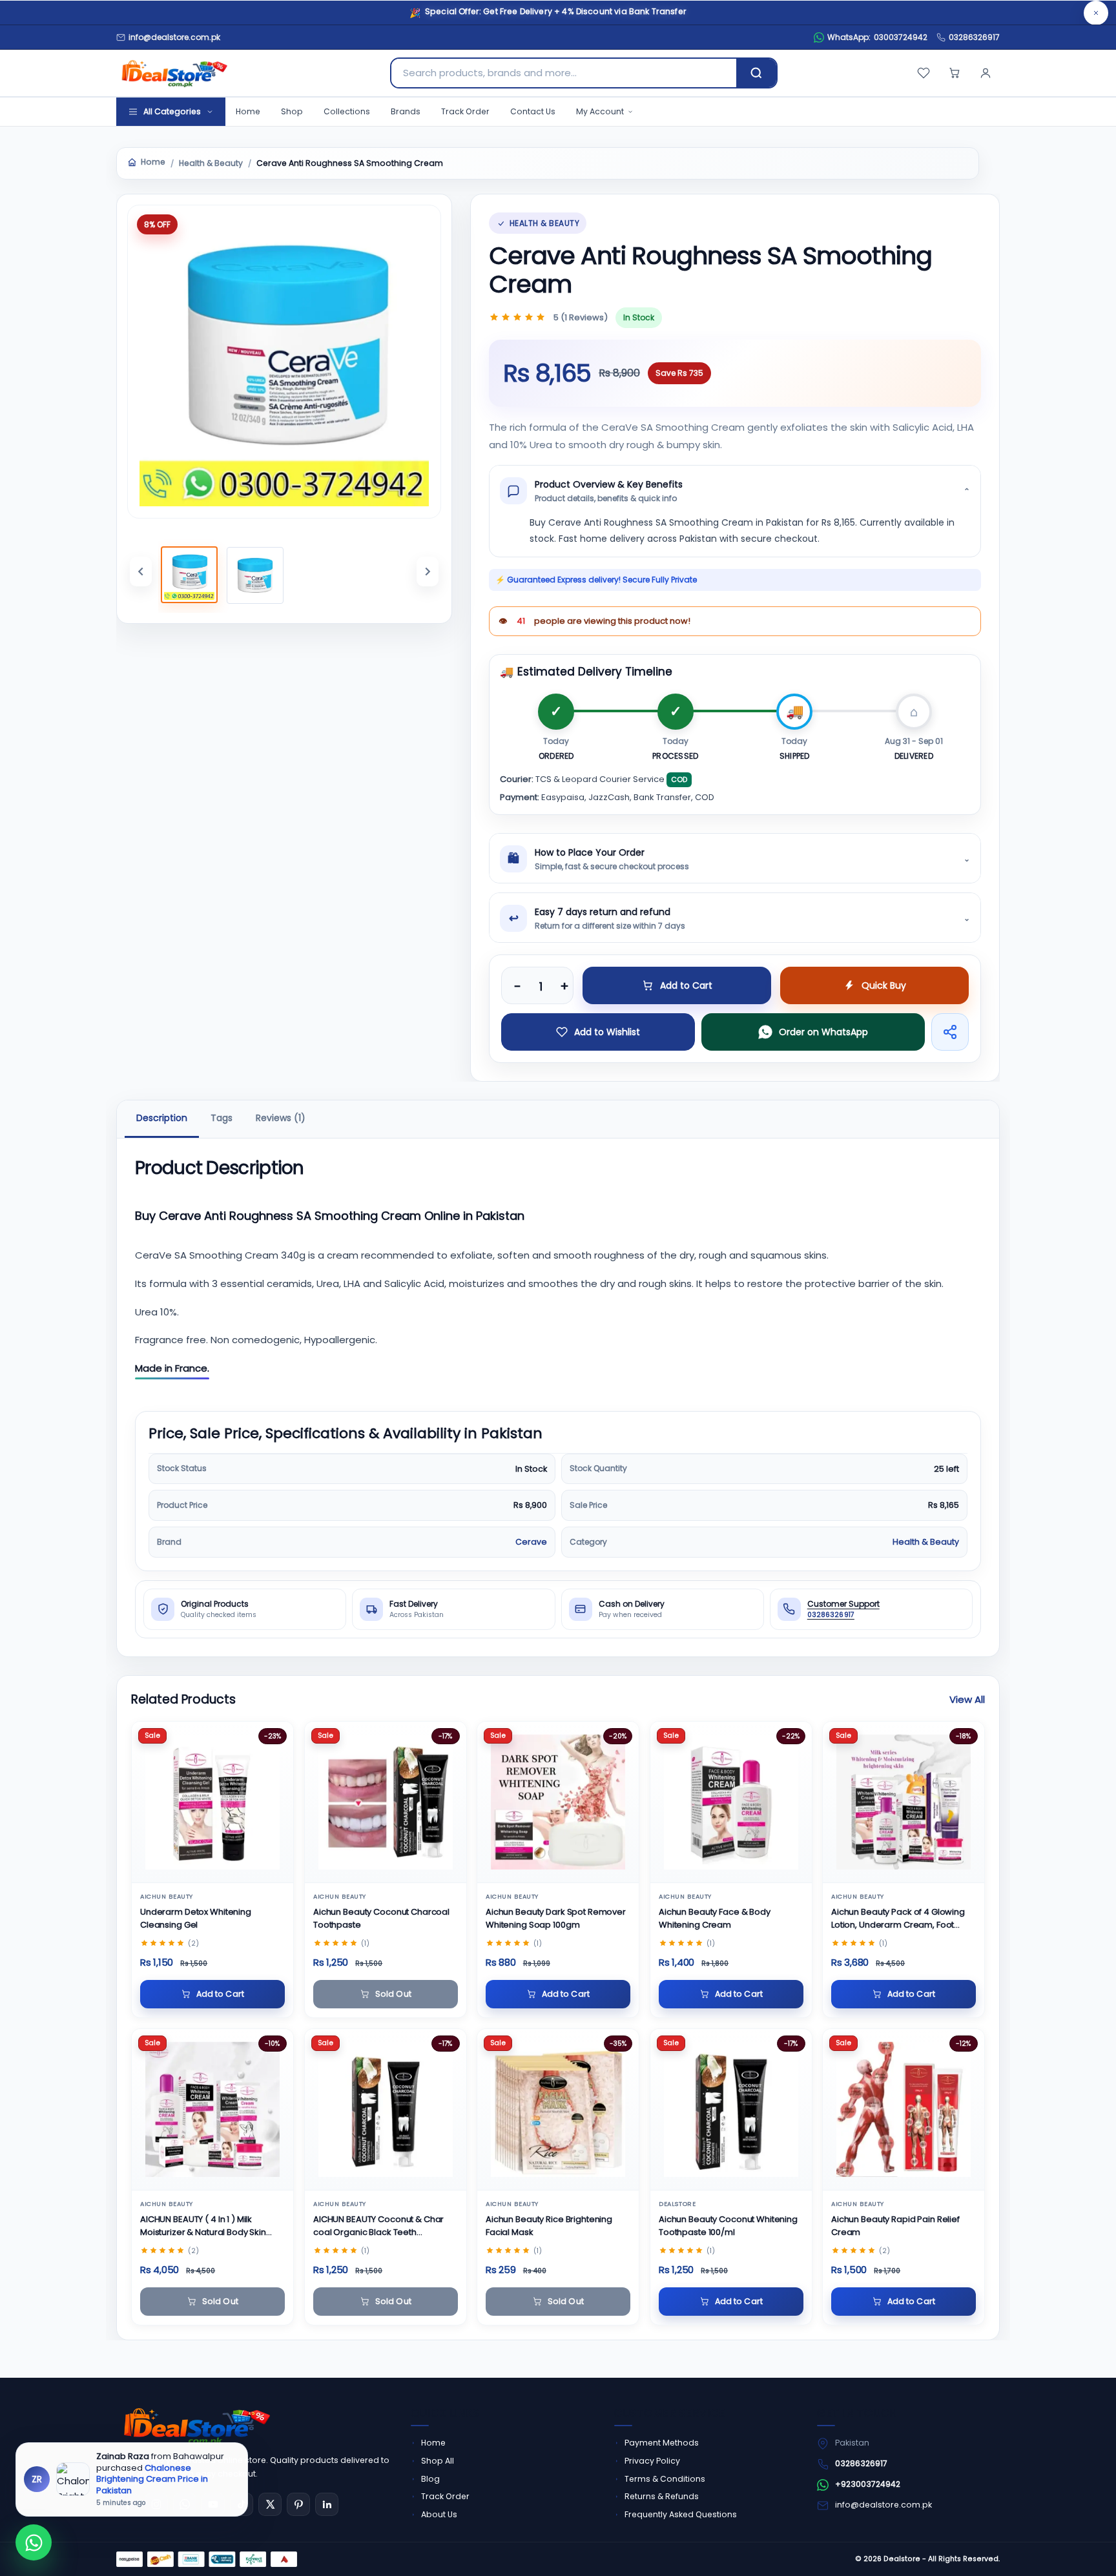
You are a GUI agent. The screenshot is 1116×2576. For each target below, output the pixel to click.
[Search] (756, 73)
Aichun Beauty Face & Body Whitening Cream (715, 1918)
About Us (439, 2514)
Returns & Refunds (662, 2496)
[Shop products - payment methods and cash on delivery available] (207, 2559)
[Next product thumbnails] (428, 572)
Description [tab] (162, 1118)
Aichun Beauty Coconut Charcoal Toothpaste (381, 1918)
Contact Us (533, 111)
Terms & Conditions (665, 2479)
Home (248, 111)
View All (967, 1699)
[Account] (986, 73)
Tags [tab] (222, 1118)
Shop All (438, 2461)
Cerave (531, 1542)
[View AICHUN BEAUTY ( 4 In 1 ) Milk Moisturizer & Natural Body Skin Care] (212, 2109)
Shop (292, 111)
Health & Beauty (211, 163)
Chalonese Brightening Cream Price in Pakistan (152, 2479)
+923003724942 (868, 2484)
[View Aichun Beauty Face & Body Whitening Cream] (731, 1803)
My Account (600, 111)
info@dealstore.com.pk (883, 2505)
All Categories (172, 111)
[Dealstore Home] (172, 73)
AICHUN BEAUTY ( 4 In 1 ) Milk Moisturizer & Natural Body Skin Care (203, 2226)
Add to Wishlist (607, 1032)
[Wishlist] (924, 73)
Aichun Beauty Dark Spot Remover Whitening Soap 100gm (556, 1918)
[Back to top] (1082, 2550)
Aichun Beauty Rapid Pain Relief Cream (895, 2226)
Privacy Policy (652, 2461)
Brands (406, 111)
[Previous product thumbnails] (141, 572)
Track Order (465, 111)
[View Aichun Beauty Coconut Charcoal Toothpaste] (386, 1803)
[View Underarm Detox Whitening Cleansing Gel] (212, 1803)
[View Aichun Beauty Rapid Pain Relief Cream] (904, 2109)
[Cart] (955, 73)
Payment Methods (662, 2443)
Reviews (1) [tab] (281, 1118)
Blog (430, 2479)
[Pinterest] (298, 2504)
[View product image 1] (189, 575)
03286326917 (974, 37)
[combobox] (564, 73)
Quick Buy (884, 985)
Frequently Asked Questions (681, 2514)
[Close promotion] (1096, 13)
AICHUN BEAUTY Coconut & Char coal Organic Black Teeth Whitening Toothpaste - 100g (378, 2226)
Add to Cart (686, 985)
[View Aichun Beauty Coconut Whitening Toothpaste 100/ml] (731, 2109)
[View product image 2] (255, 575)
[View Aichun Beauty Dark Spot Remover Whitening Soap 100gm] (558, 1803)
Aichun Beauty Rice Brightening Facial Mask (549, 2226)
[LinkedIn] (327, 2504)
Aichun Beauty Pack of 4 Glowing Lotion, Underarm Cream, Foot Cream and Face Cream (898, 1919)
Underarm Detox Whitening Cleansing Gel (196, 1918)
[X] (270, 2504)
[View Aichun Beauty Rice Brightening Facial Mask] (558, 2109)
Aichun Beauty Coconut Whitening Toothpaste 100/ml (728, 2226)
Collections (347, 111)
